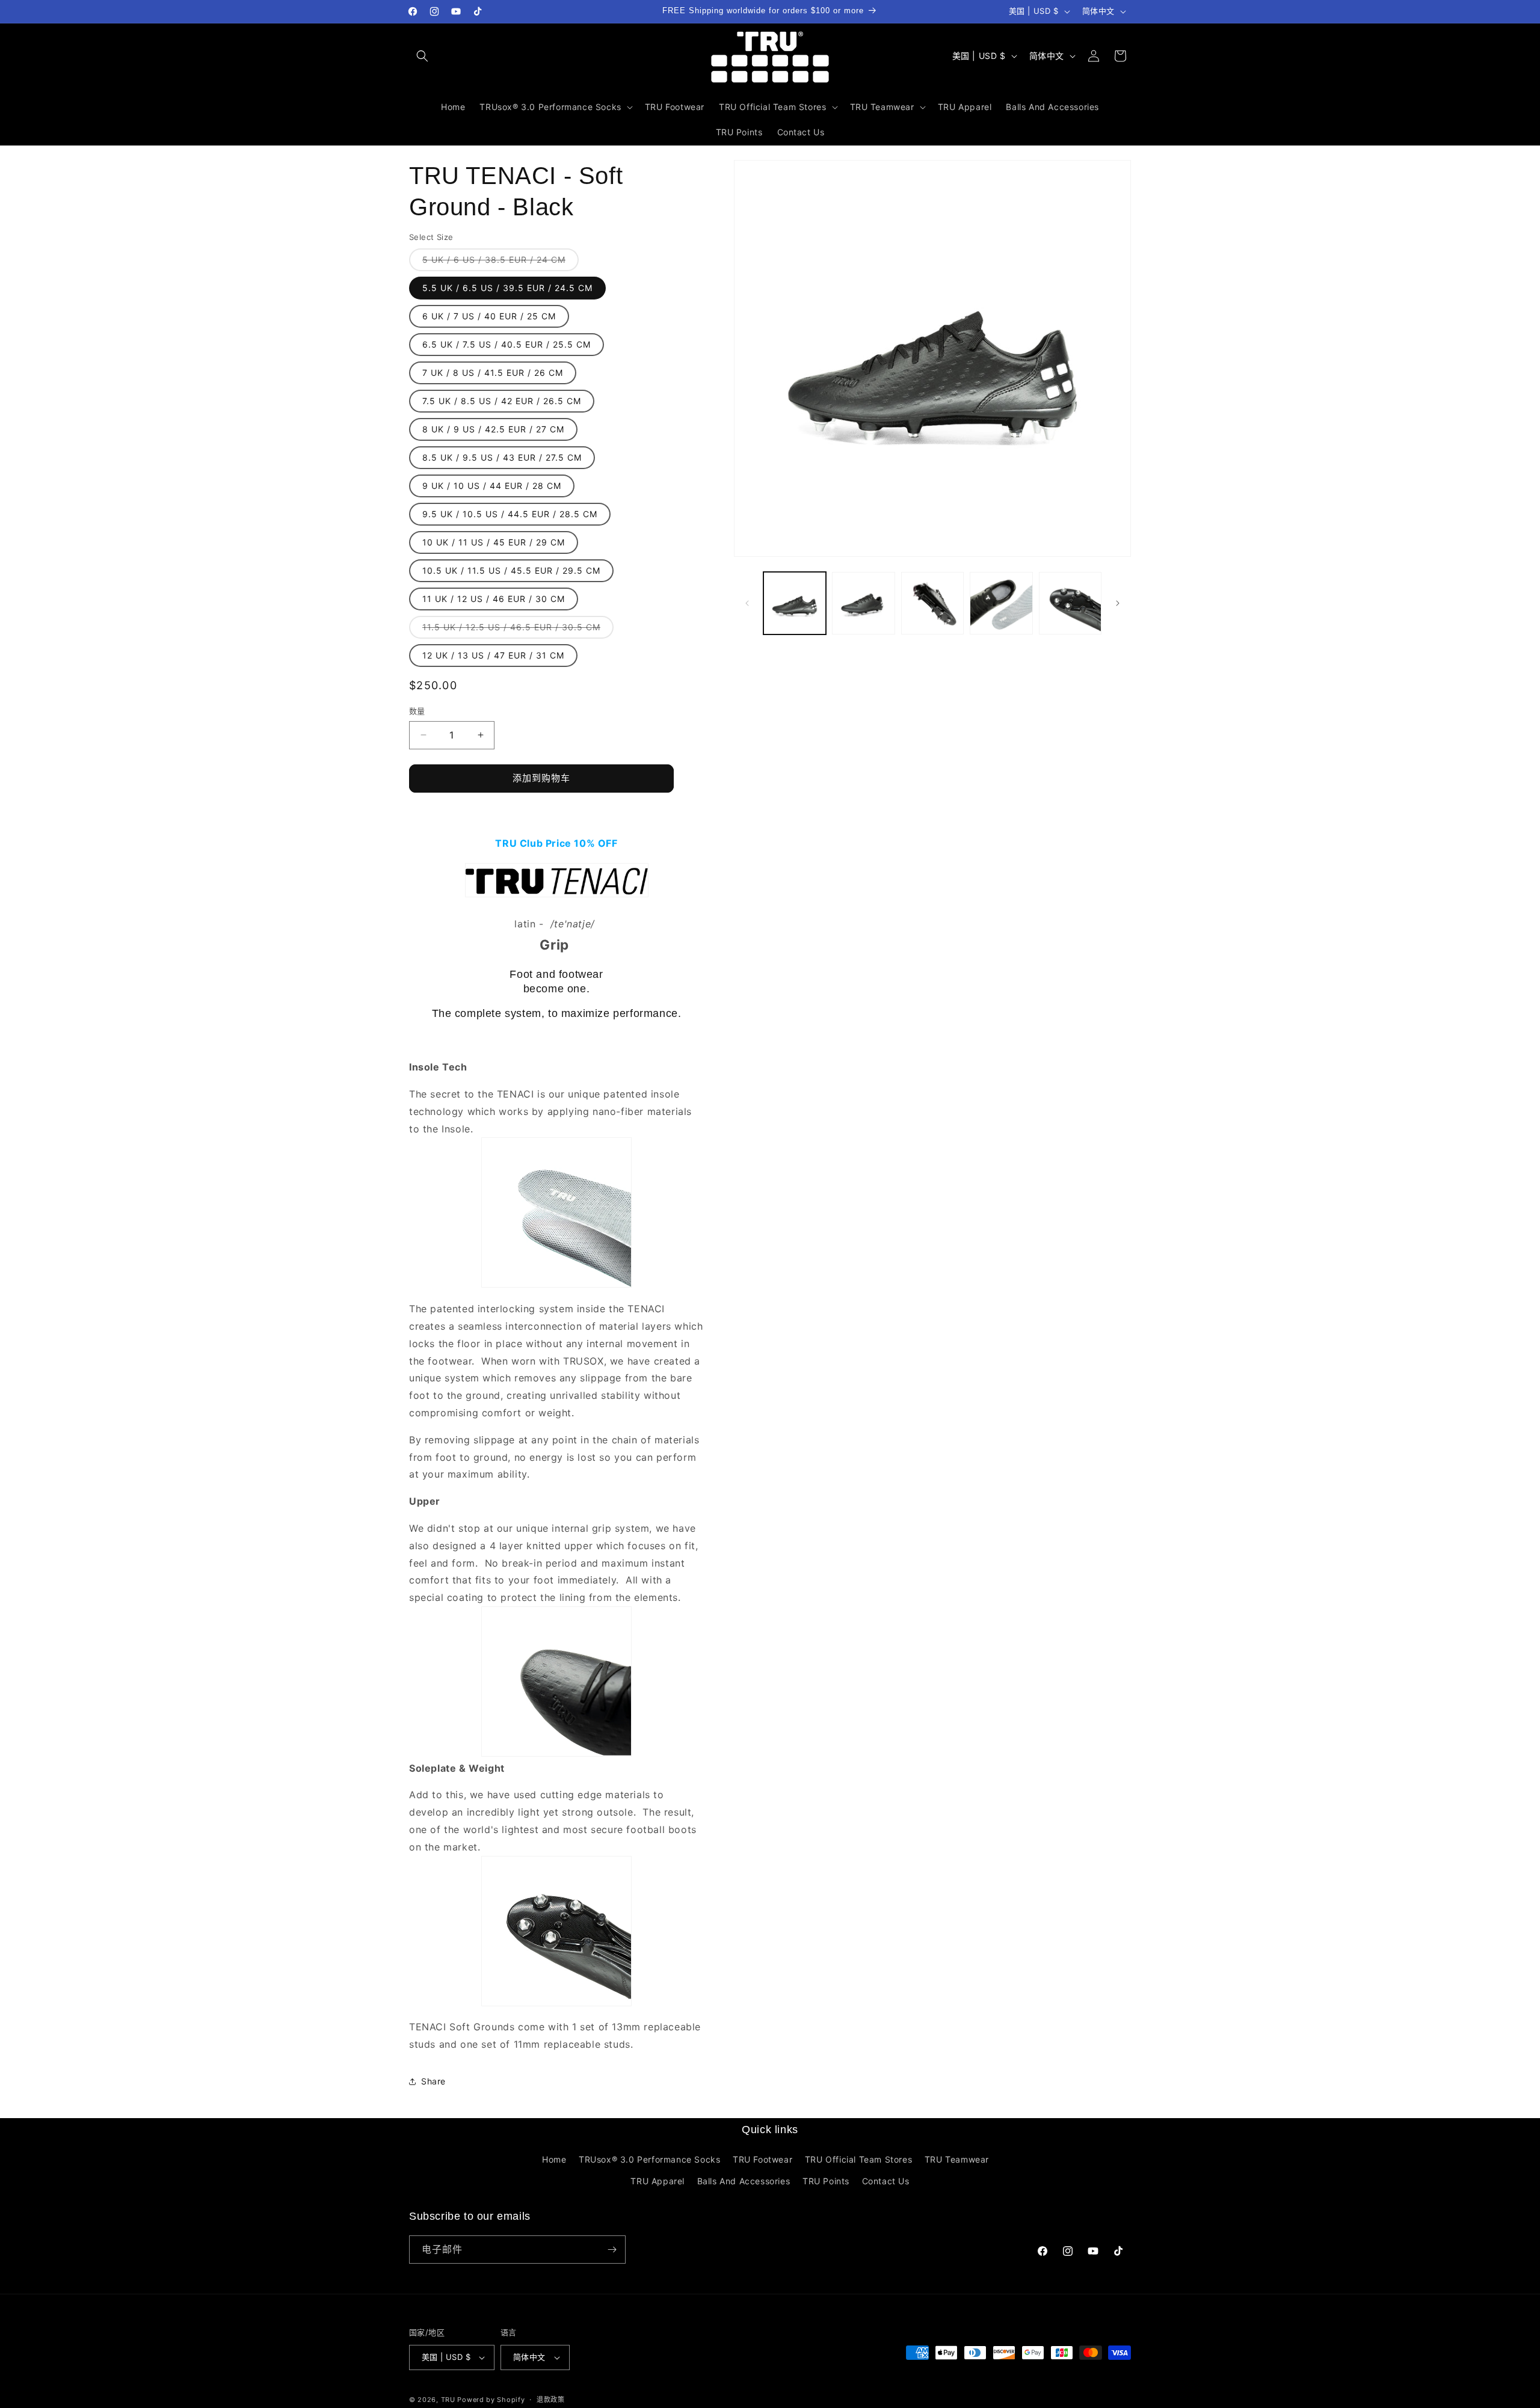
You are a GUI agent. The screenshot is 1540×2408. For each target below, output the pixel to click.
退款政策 (551, 2400)
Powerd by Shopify (491, 2400)
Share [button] (433, 2081)
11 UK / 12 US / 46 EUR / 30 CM (494, 599)
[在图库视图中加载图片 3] (932, 603)
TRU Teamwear (957, 2159)
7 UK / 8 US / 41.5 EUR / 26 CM (493, 373)
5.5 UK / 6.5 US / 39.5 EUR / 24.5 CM (507, 288)
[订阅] (612, 2250)
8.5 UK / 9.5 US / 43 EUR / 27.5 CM (502, 457)
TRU (448, 2400)
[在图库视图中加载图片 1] (795, 603)
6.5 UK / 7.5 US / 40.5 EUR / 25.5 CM (507, 344)
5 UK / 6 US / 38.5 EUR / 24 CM (498, 263)
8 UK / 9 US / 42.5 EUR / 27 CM (493, 429)
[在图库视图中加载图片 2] (863, 603)
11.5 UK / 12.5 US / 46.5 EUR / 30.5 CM (516, 630)
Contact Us (886, 2181)
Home (554, 2159)
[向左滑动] (747, 603)
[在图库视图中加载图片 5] (1070, 603)
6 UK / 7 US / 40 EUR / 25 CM (489, 316)
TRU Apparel (658, 2181)
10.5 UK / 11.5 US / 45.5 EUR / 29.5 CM (511, 570)
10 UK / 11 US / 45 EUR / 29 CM (494, 542)
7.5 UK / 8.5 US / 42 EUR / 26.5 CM (502, 401)
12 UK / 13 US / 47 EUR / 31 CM (493, 655)
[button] (422, 56)
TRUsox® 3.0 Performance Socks (649, 2159)
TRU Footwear (762, 2159)
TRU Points (826, 2181)
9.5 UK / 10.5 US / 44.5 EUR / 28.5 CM (510, 514)
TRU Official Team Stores (858, 2159)
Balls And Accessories (744, 2181)
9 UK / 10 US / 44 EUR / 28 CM (492, 486)
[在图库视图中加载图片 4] (1001, 603)
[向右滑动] (1118, 603)
